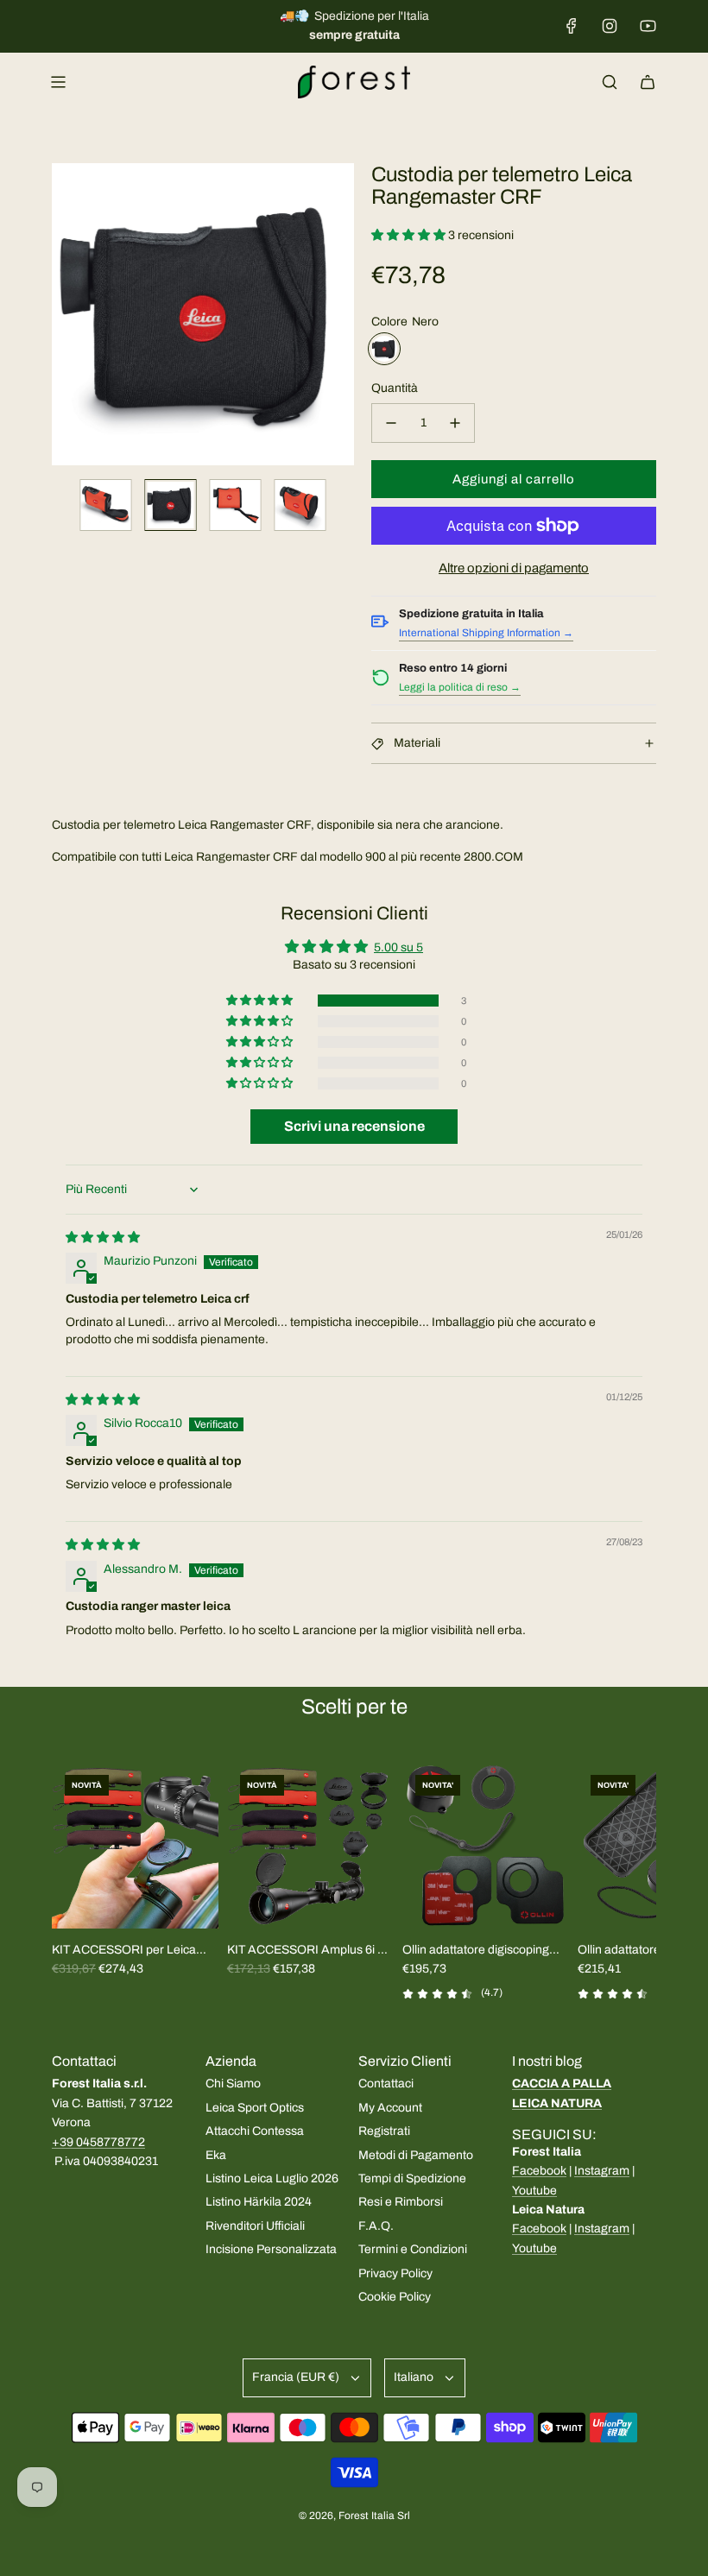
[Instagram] (610, 26)
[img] (103, 1237)
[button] (66, 314)
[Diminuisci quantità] (391, 423)
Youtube (534, 2191)
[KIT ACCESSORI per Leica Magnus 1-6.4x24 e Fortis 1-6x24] (135, 1845)
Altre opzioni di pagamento (514, 568)
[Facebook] (572, 26)
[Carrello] (648, 82)
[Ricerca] (610, 82)
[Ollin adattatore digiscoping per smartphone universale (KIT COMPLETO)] (486, 1845)
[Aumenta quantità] (455, 423)
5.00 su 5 (398, 947)
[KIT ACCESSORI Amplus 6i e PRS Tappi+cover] (310, 1845)
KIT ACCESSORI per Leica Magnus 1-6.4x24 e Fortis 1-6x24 (128, 1951)
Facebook (539, 2171)
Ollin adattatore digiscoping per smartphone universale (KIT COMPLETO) (476, 1951)
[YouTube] (648, 26)
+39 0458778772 (98, 2142)
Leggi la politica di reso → (460, 687)
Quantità (395, 388)
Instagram (602, 2171)
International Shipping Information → (486, 633)
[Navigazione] (58, 82)
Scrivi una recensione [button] (354, 1126)
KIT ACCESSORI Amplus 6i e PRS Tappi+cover (306, 1951)
